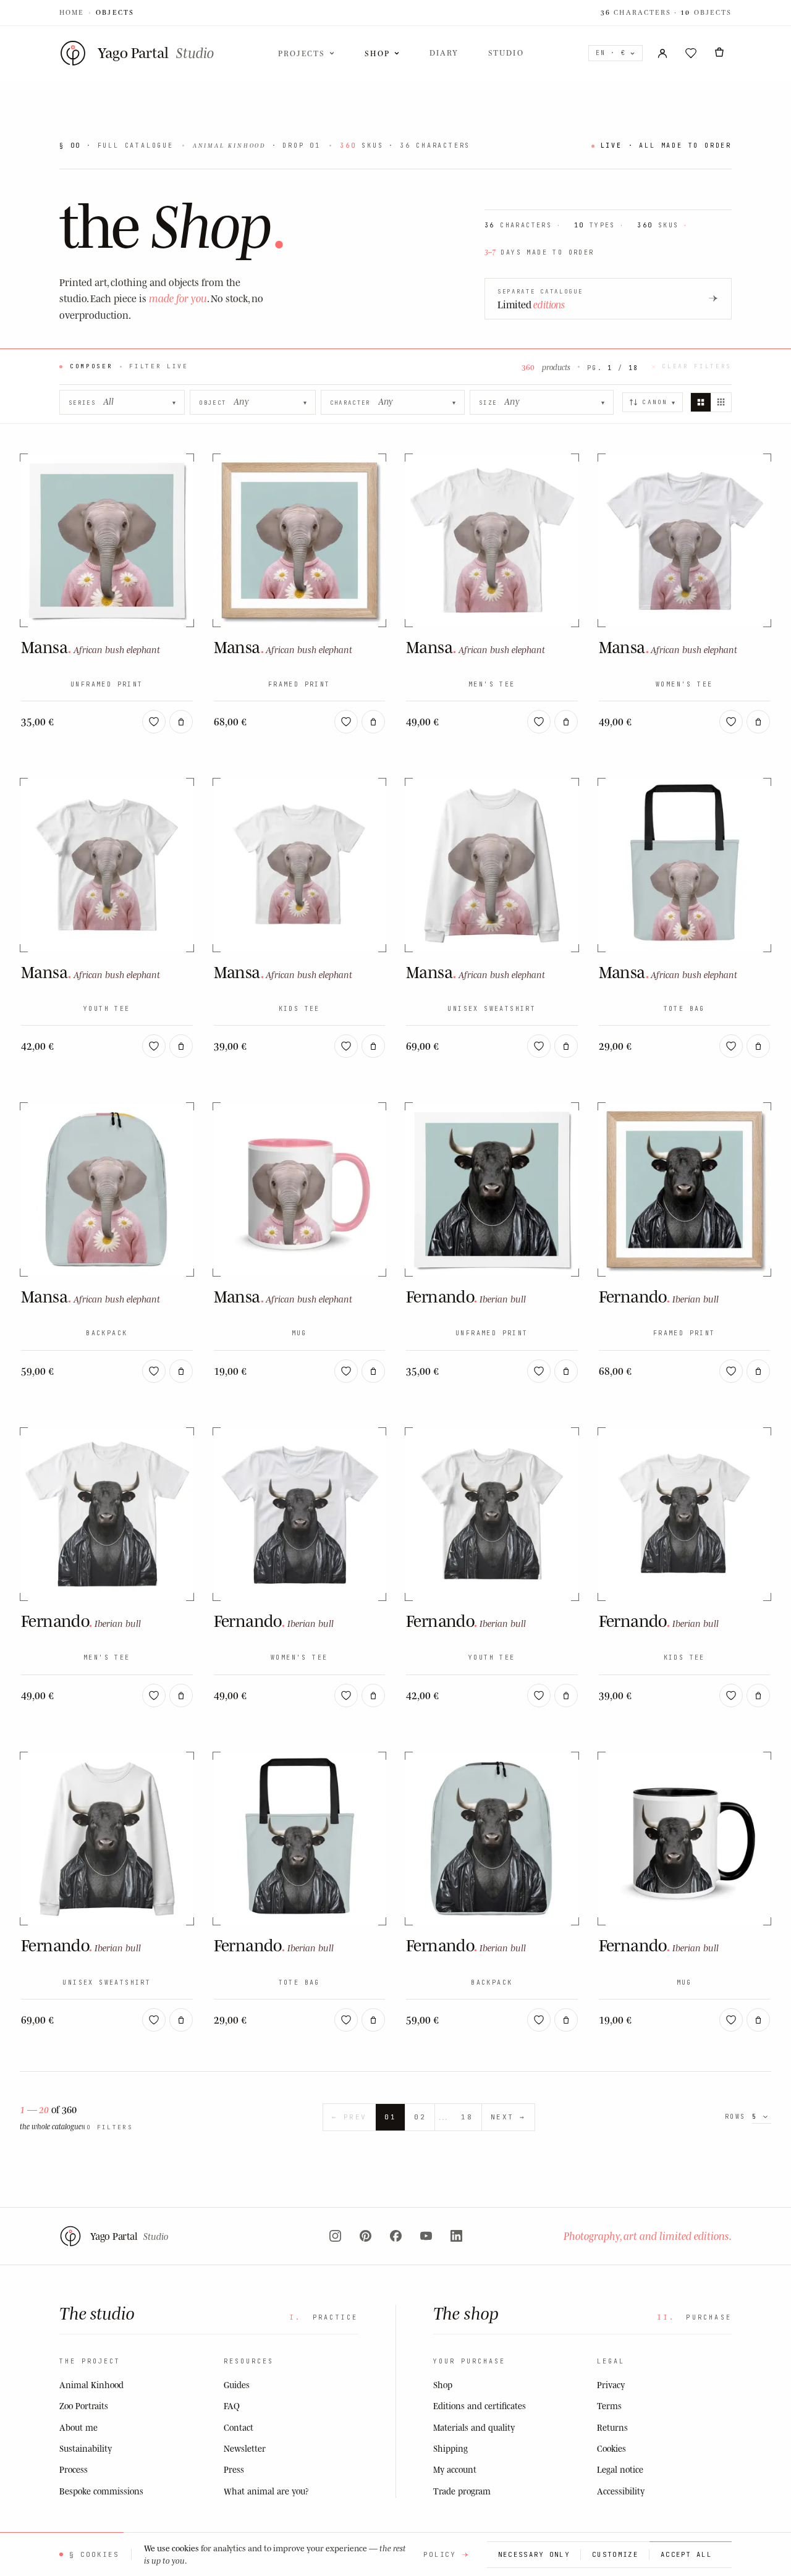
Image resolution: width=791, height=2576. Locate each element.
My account (455, 2469)
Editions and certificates (480, 2406)
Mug (299, 1333)
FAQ (232, 2406)
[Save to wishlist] (154, 722)
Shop (377, 53)
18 (467, 2117)
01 (390, 2117)
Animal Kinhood (91, 2385)
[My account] (662, 53)
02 (420, 2117)
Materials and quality (474, 2427)
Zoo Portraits (84, 2406)
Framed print (299, 684)
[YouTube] (426, 2236)
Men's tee (492, 684)
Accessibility (621, 2491)
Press (234, 2469)
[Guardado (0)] (691, 53)
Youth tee (107, 1009)
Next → (508, 2117)
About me (78, 2427)
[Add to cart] (181, 722)
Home (72, 12)
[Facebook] (396, 2236)
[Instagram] (335, 2236)
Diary (444, 53)
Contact (239, 2427)
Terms (609, 2406)
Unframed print (107, 684)
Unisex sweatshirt (492, 1009)
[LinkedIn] (456, 2236)
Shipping (450, 2448)
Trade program (462, 2491)
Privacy (611, 2385)
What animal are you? (266, 2491)
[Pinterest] (366, 2236)
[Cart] (719, 53)
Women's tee (684, 684)
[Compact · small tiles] (721, 402)
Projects (302, 53)
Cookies (611, 2448)
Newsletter (245, 2448)
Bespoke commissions (101, 2491)
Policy (439, 2554)
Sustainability (86, 2448)
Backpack (107, 1333)
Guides (237, 2385)
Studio (506, 53)
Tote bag (684, 1009)
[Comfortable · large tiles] (701, 402)
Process (74, 2469)
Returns (612, 2427)
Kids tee (299, 1009)
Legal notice (620, 2469)
